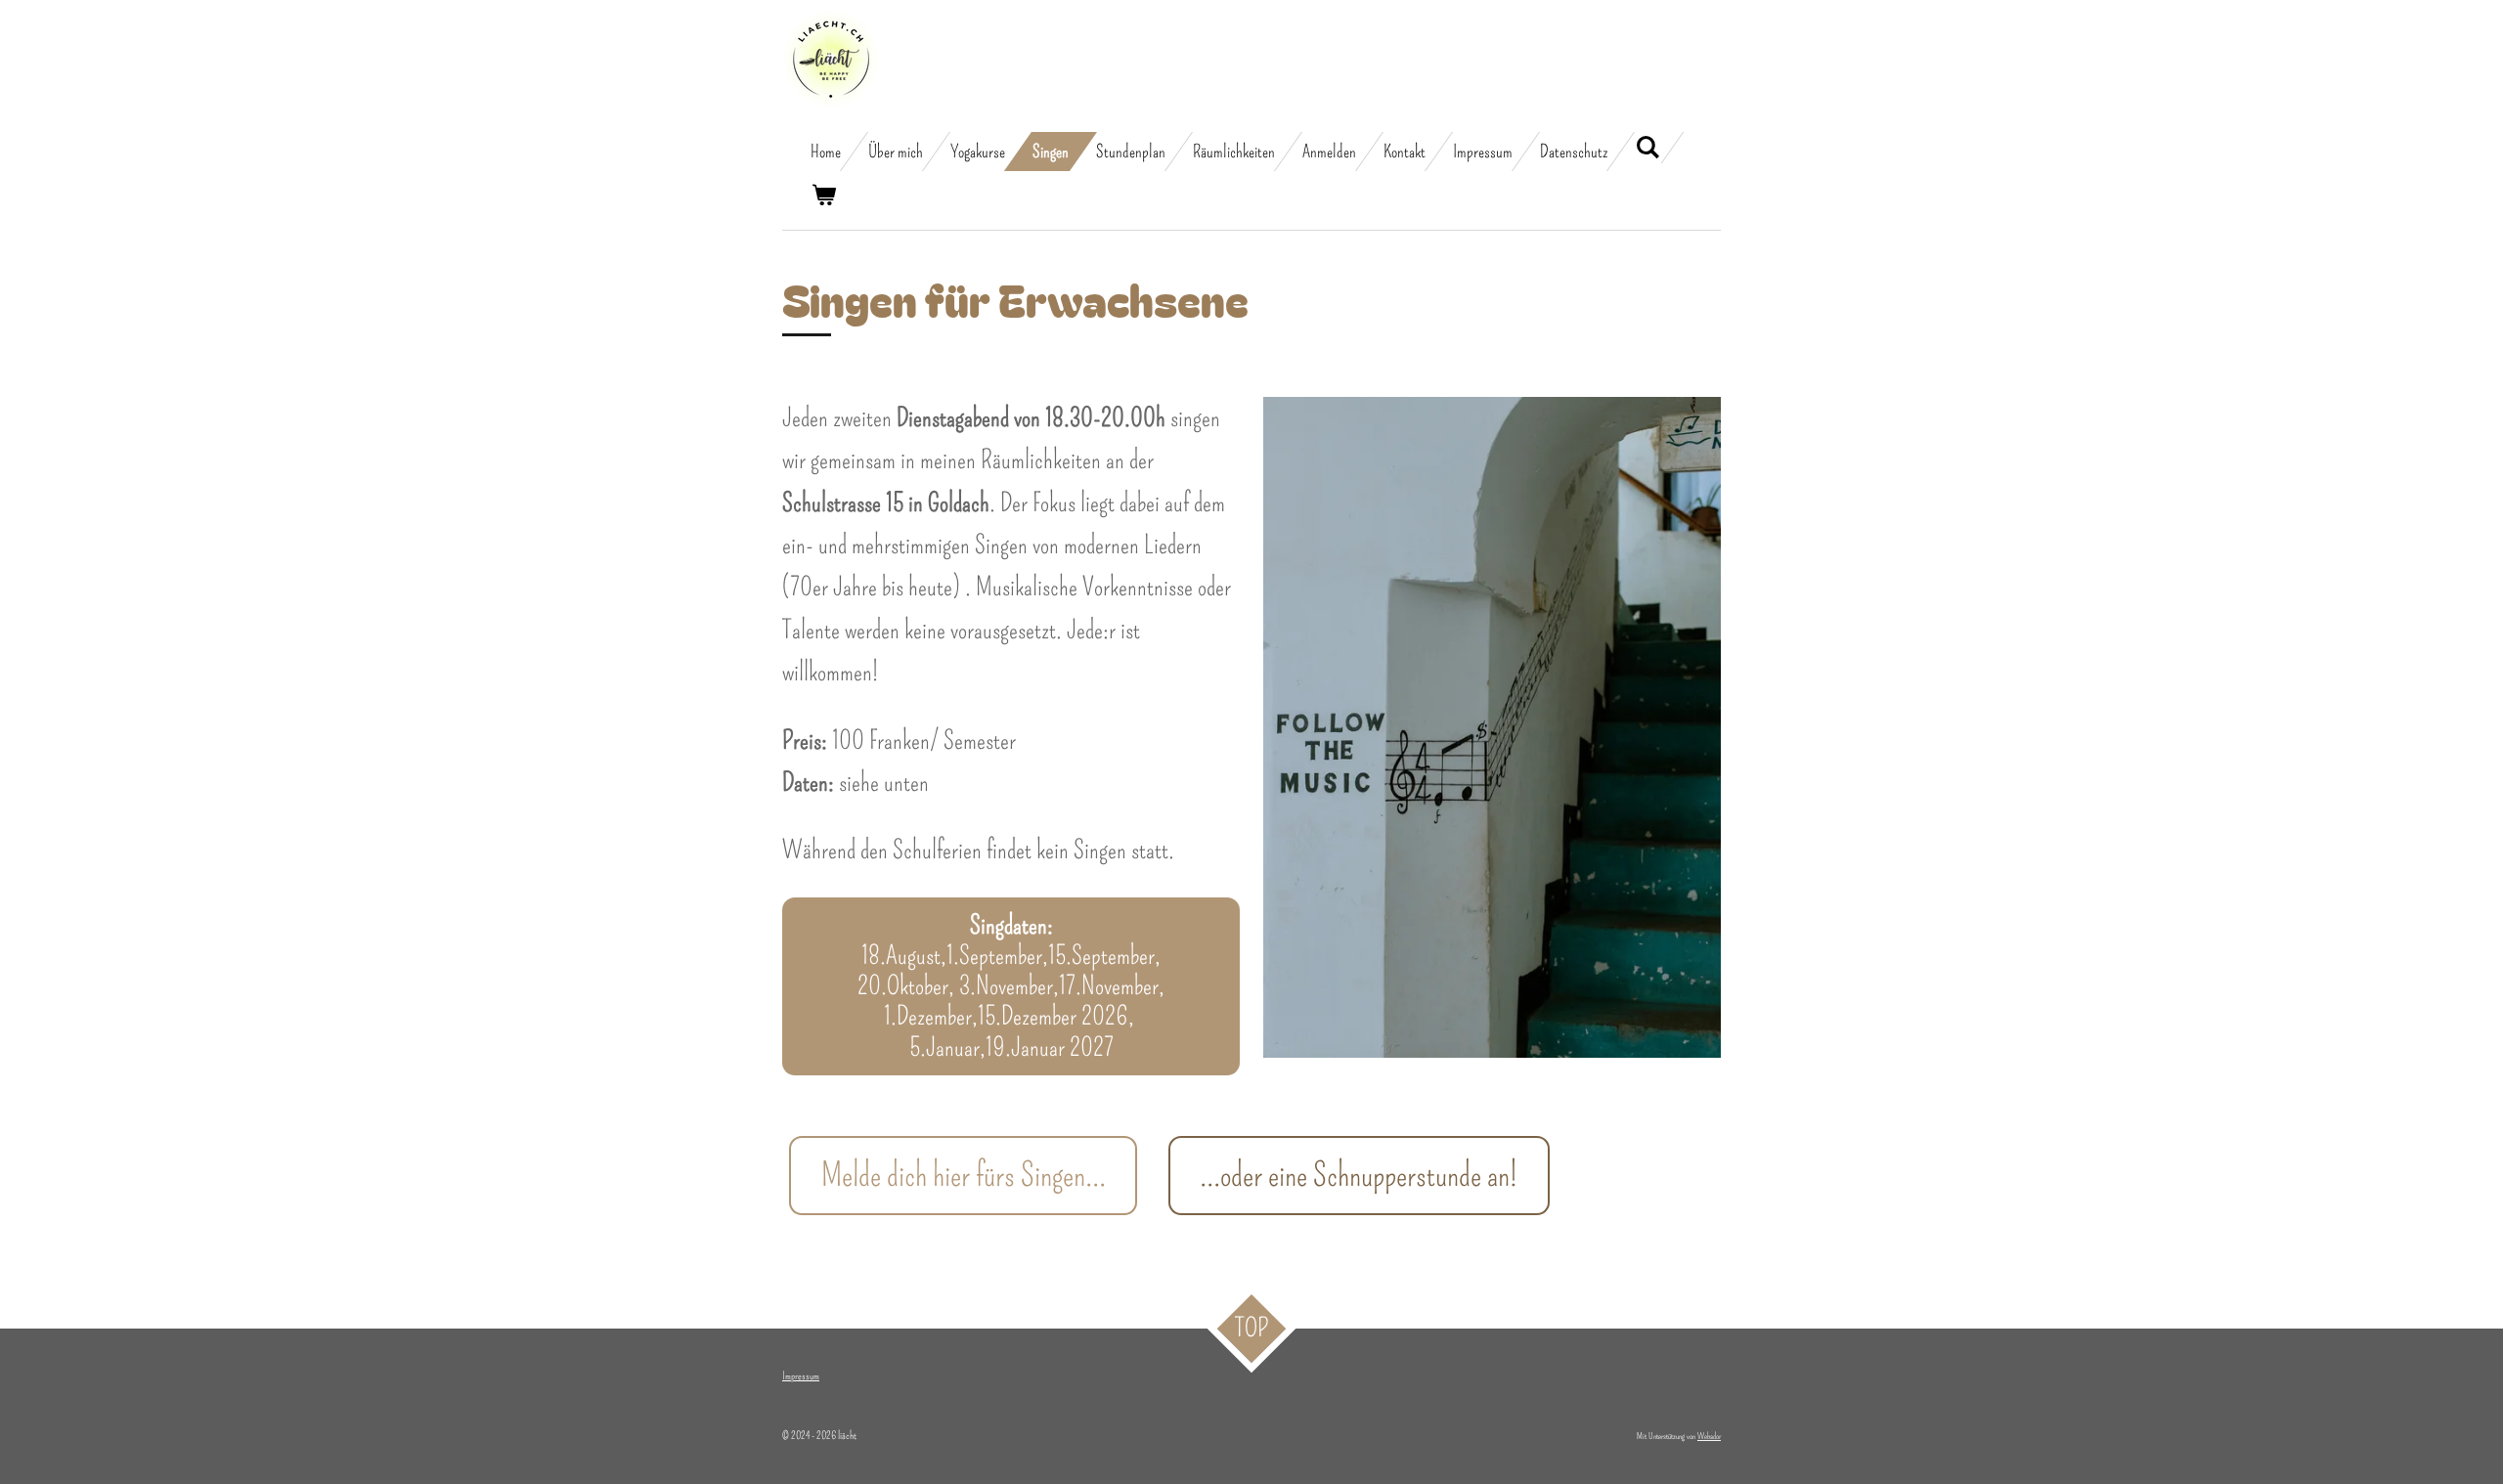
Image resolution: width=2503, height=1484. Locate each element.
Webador (1709, 1436)
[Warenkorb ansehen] (823, 196)
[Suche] (1647, 148)
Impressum (801, 1376)
